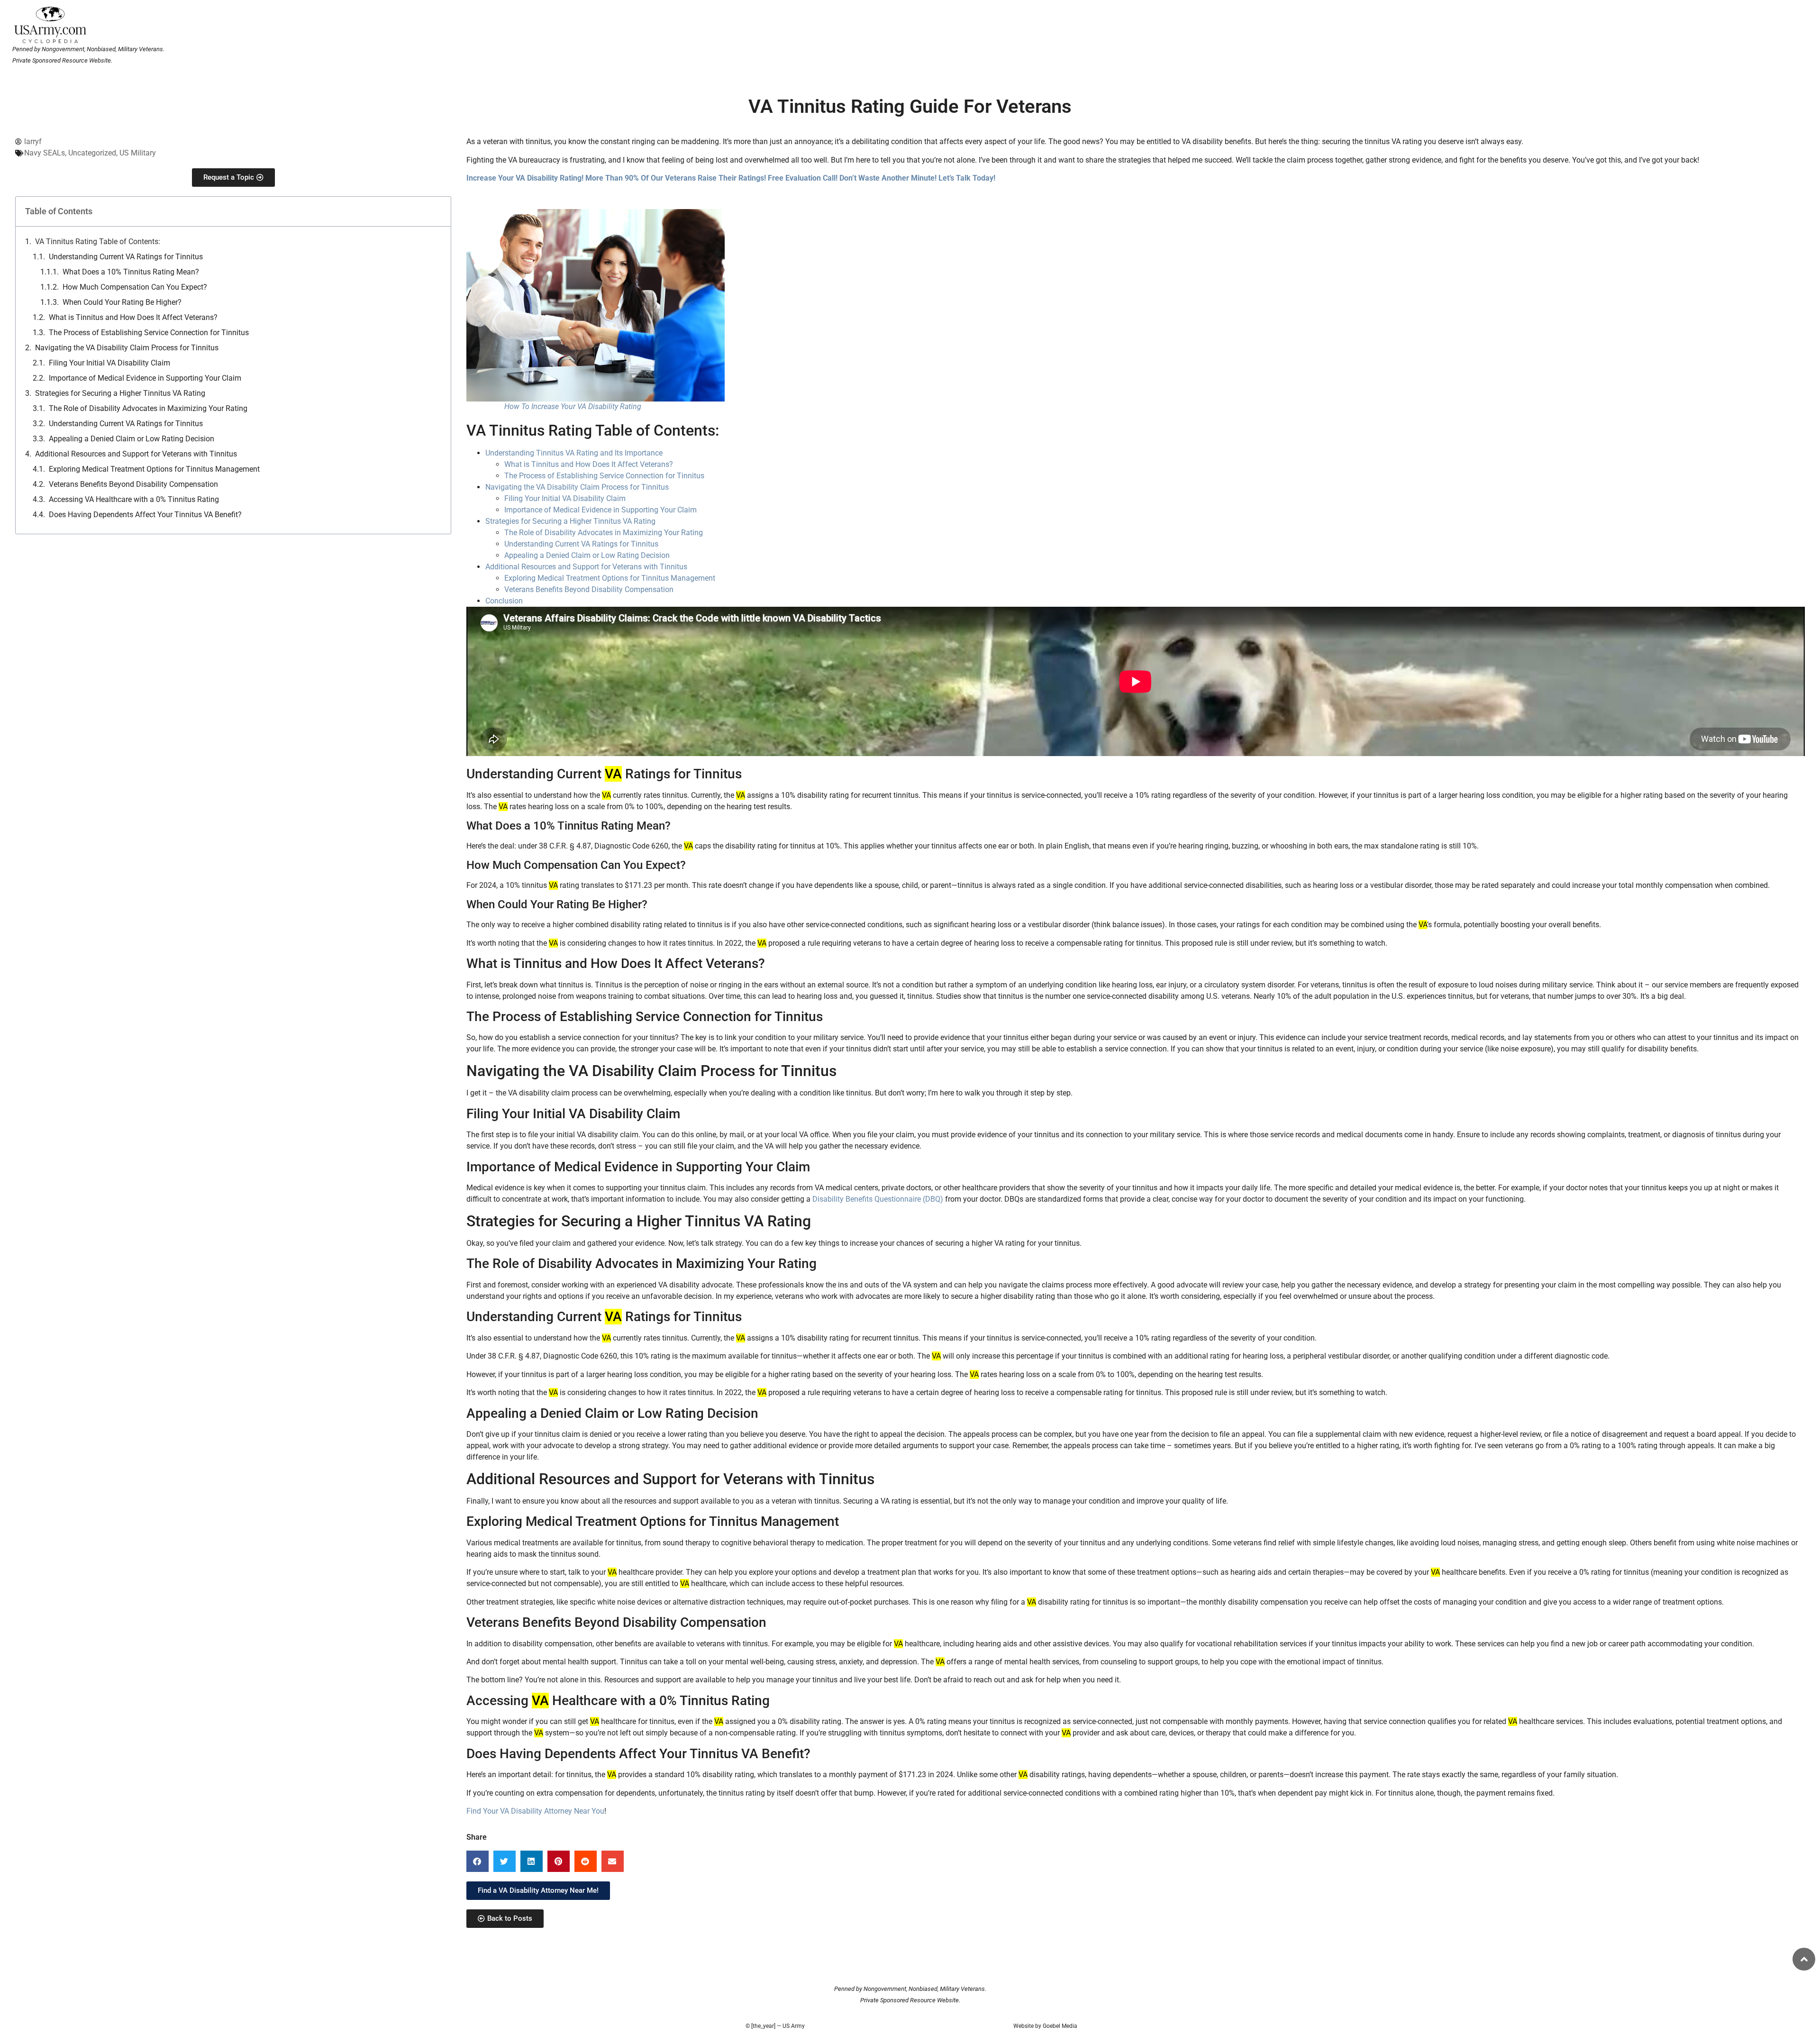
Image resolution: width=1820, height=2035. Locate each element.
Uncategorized (92, 153)
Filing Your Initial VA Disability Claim (109, 363)
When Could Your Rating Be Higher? (122, 302)
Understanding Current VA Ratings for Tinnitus (126, 257)
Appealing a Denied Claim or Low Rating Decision (132, 439)
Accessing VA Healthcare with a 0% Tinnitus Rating (134, 499)
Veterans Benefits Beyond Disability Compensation (133, 484)
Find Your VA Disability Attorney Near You (535, 1811)
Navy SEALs (45, 153)
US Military (138, 153)
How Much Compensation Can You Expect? (135, 287)
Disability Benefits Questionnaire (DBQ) (878, 1199)
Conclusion (504, 601)
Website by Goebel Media (1045, 2026)
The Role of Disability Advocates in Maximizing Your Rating (148, 408)
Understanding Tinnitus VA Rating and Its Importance (574, 453)
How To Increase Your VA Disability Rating (573, 406)
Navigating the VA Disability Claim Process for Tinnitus (127, 348)
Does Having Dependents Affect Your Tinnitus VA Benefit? (145, 515)
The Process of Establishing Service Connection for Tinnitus (149, 333)
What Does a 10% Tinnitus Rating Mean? (131, 272)
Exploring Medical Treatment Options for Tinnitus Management (154, 469)
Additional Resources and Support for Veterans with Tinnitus (136, 454)
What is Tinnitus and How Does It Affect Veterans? (133, 317)
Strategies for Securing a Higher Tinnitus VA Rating (120, 393)
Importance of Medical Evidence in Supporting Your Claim (145, 378)
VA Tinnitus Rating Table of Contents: (98, 242)
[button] (478, 1861)
